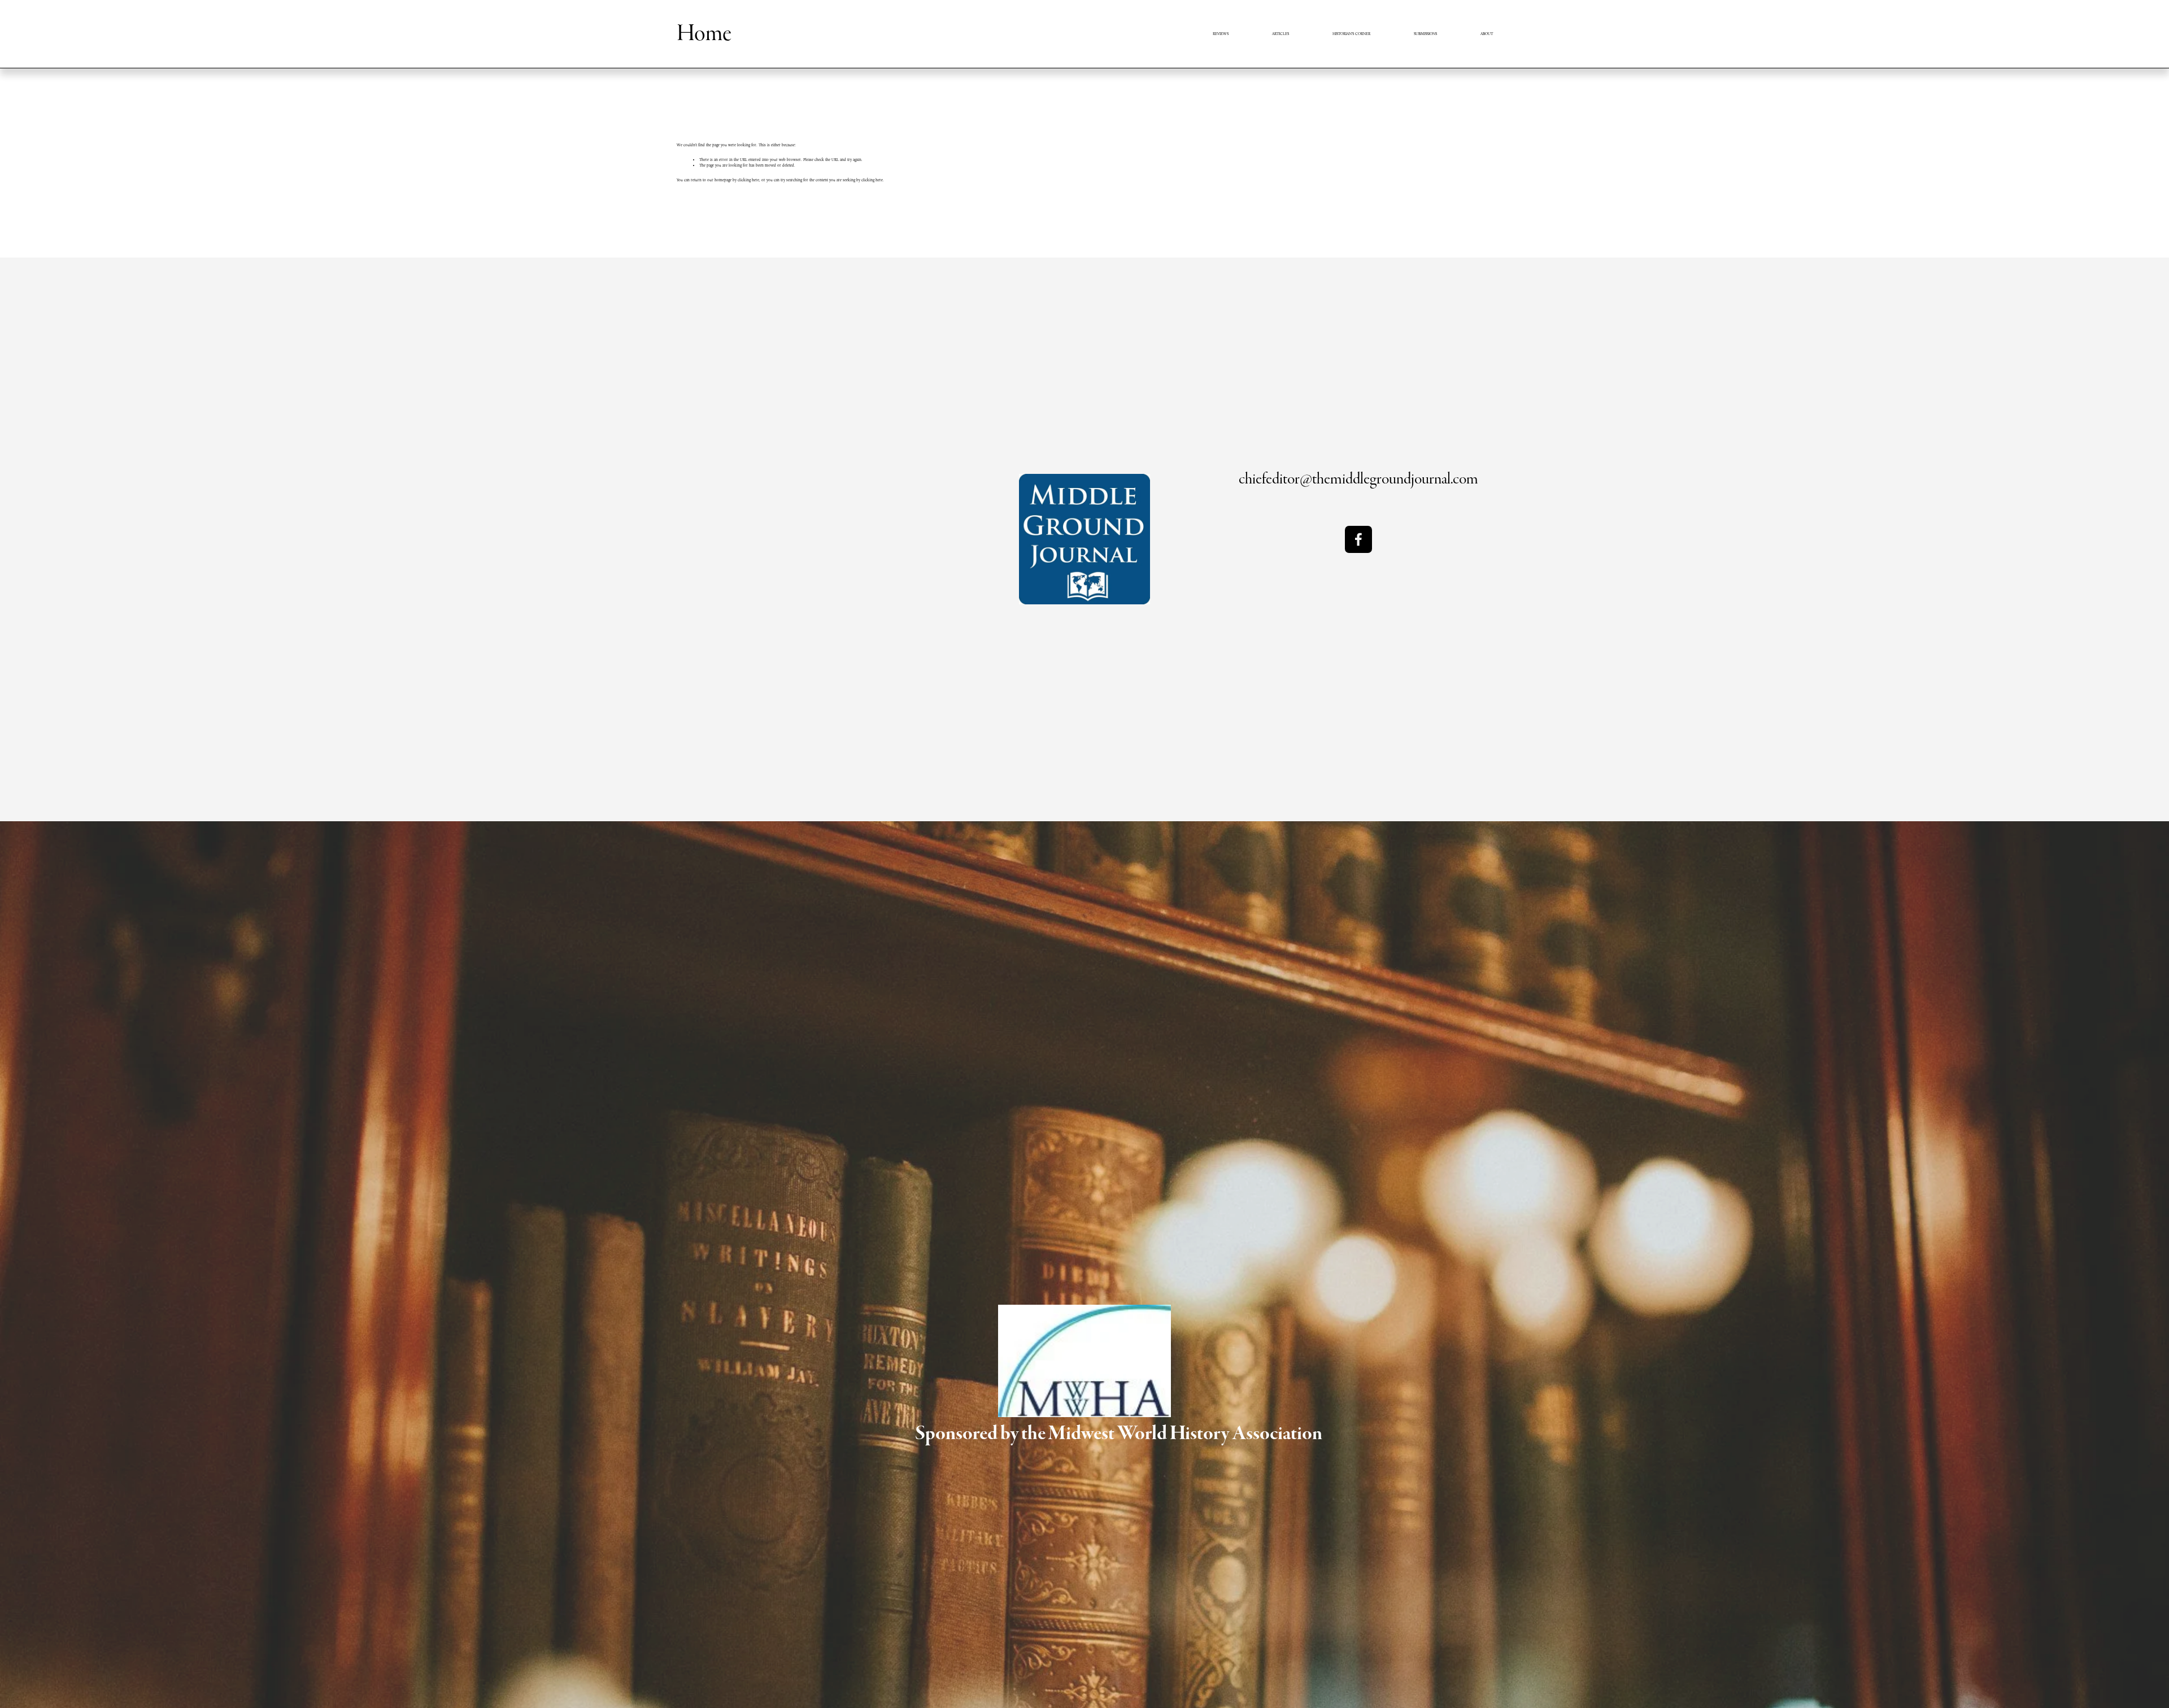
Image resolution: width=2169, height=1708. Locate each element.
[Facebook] (1358, 539)
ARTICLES (1281, 34)
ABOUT (1487, 34)
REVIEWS (1221, 34)
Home (704, 33)
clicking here (748, 180)
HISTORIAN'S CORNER (1351, 34)
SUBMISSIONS (1425, 34)
